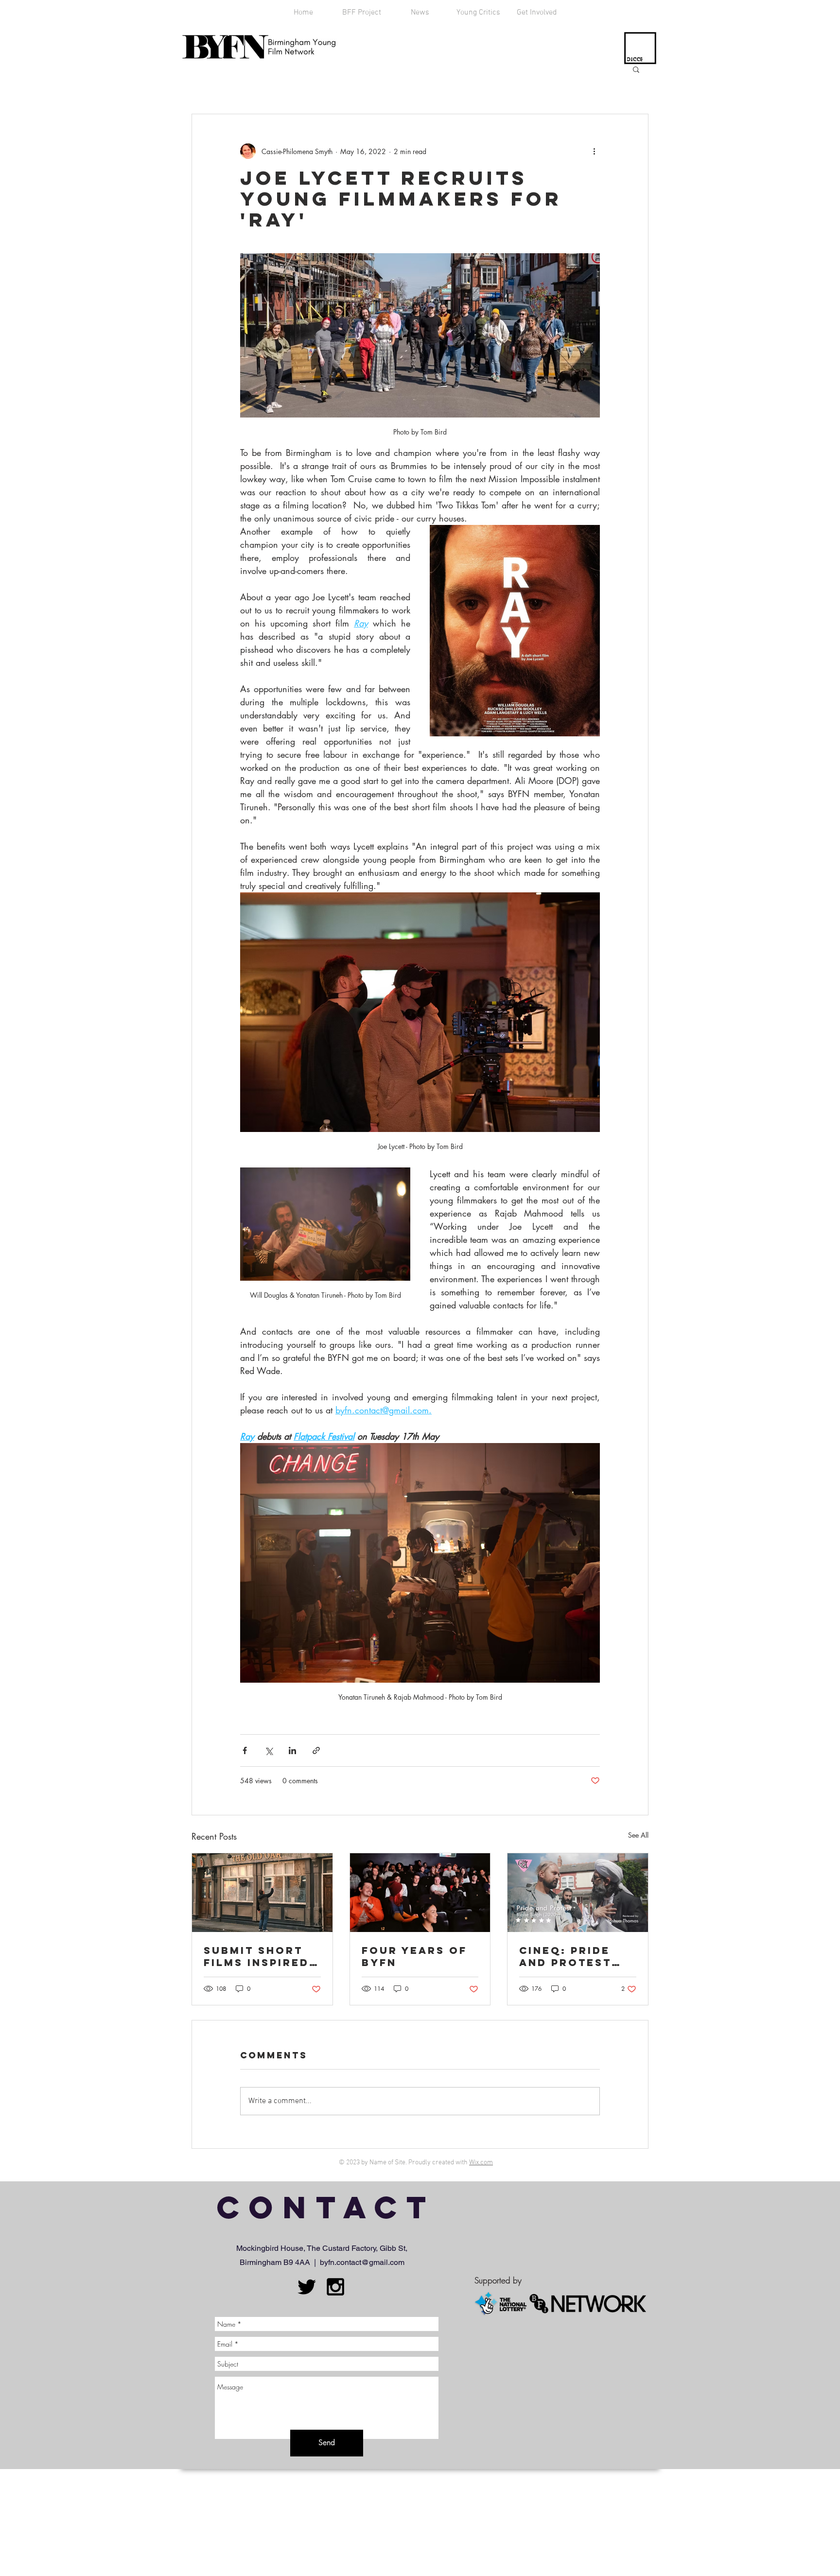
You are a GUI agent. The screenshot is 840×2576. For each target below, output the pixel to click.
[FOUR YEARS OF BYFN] (420, 1893)
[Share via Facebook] (245, 1750)
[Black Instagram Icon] (335, 2287)
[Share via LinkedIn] (292, 1750)
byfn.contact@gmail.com (362, 2262)
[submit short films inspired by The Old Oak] (262, 1893)
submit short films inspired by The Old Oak (259, 1956)
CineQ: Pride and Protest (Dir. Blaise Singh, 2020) (565, 1956)
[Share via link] (316, 1750)
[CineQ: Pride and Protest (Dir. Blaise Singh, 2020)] (578, 1893)
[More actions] (594, 151)
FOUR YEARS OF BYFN (414, 1956)
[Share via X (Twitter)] (269, 1750)
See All (638, 1835)
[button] (636, 69)
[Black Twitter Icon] (307, 2287)
